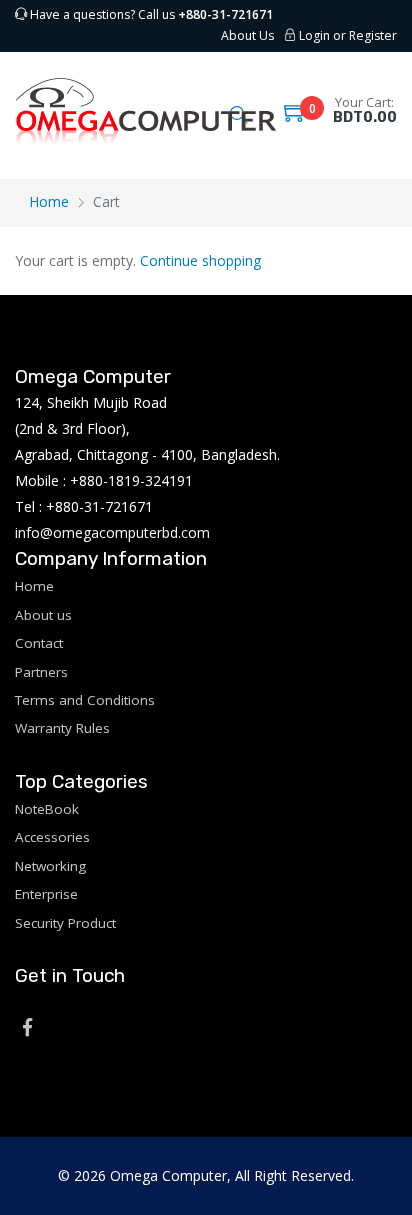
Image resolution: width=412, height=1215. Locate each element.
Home (49, 201)
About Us (247, 35)
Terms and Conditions (85, 700)
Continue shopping (200, 260)
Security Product (65, 923)
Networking (50, 866)
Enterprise (46, 894)
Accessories (52, 837)
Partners (41, 672)
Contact (39, 643)
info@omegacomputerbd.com (112, 532)
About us (43, 615)
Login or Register (346, 35)
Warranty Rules (62, 728)
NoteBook (47, 809)
